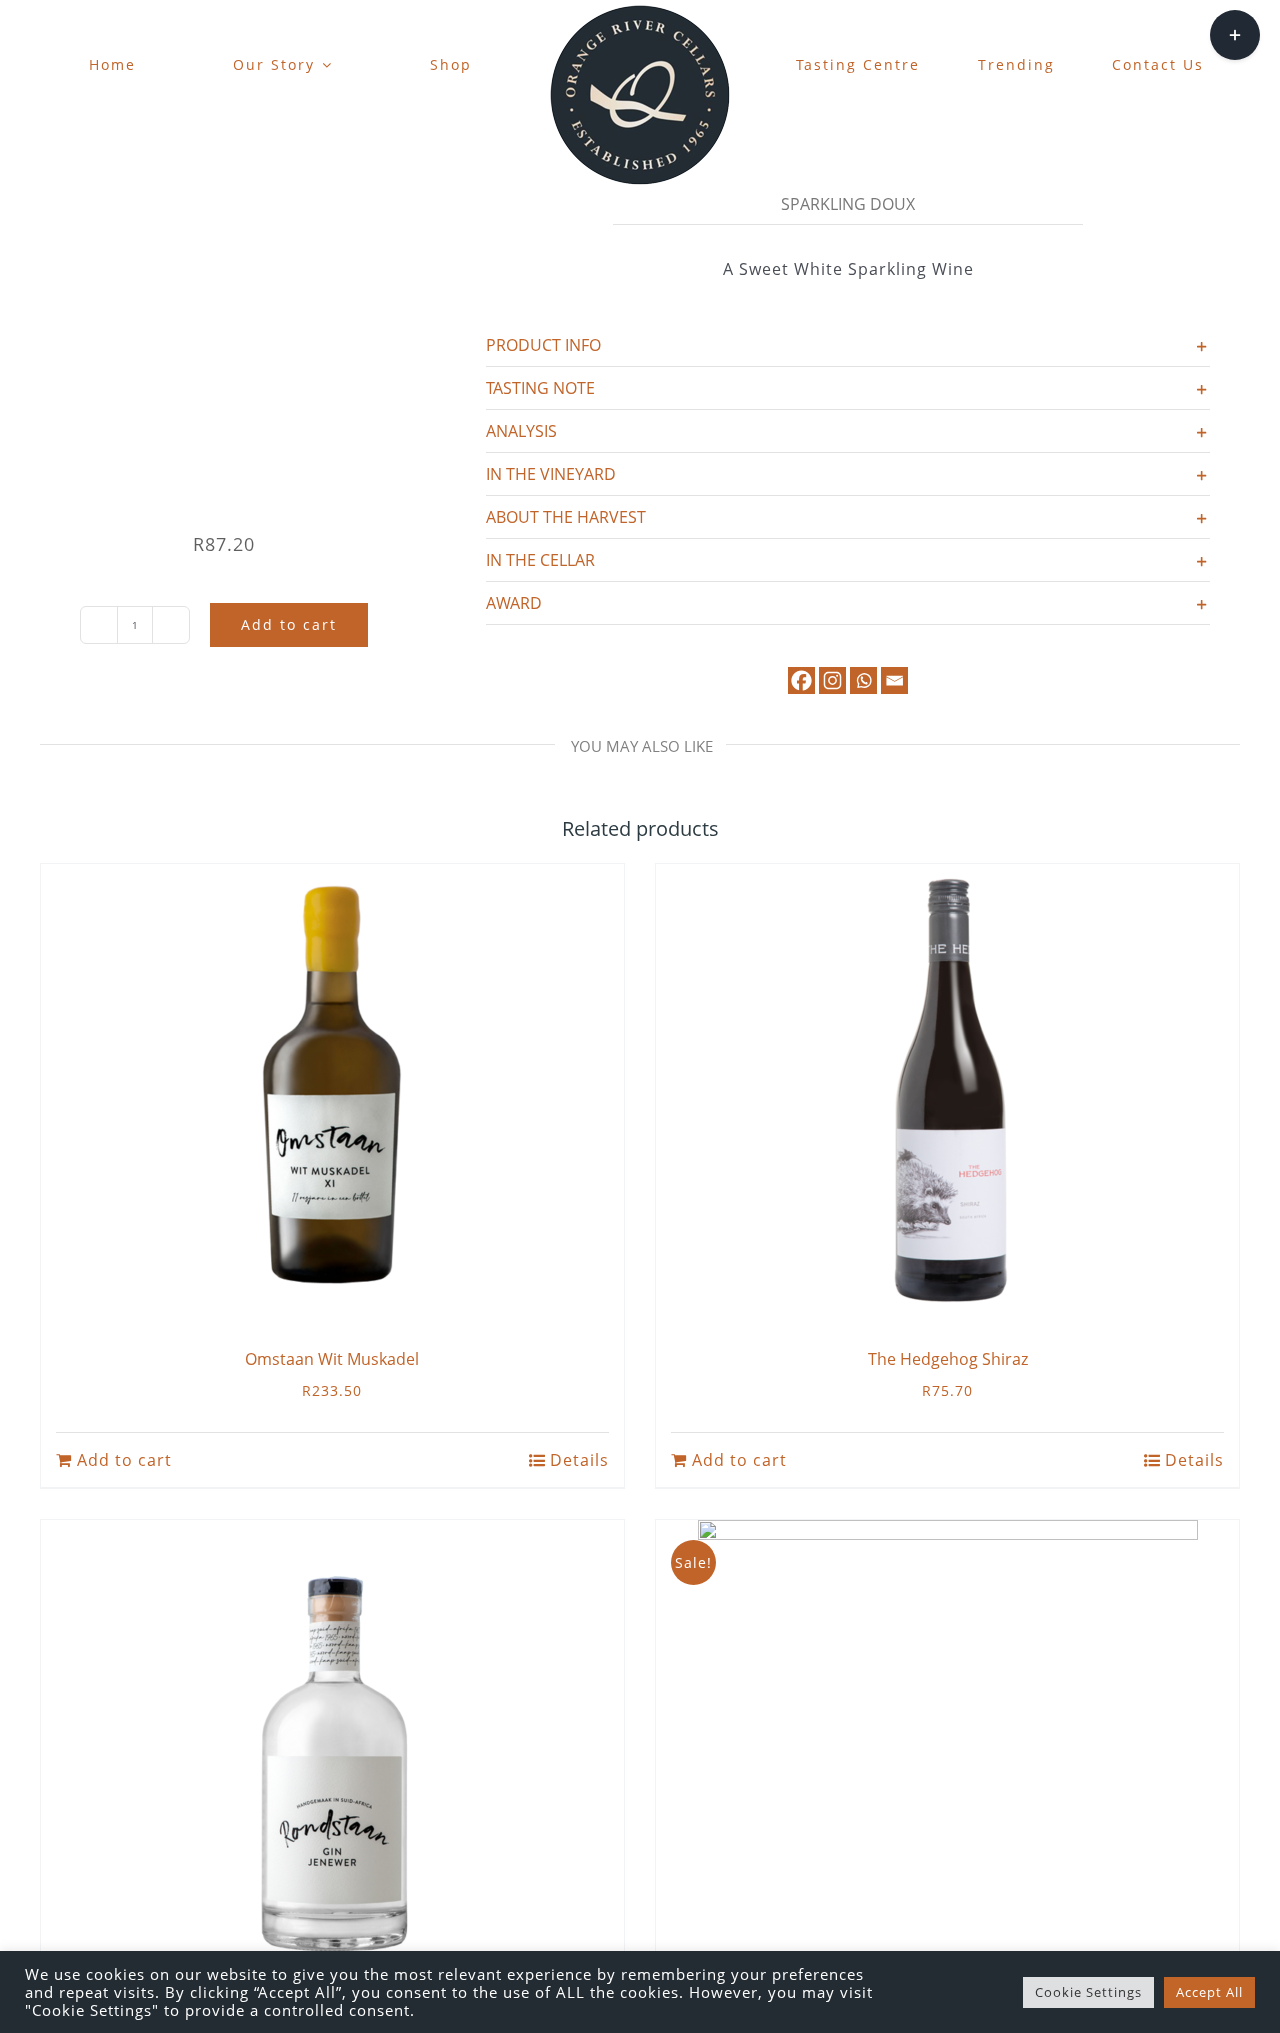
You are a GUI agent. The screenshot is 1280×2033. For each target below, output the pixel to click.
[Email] (894, 680)
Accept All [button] (1209, 1992)
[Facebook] (801, 680)
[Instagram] (832, 680)
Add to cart (289, 624)
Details (579, 1460)
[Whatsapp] (863, 680)
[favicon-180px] (640, 11)
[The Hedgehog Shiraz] (947, 1089)
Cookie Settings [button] (1088, 1992)
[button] (848, 345)
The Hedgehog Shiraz (948, 1359)
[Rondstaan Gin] (332, 1745)
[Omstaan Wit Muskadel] (332, 1089)
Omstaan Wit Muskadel (332, 1359)
